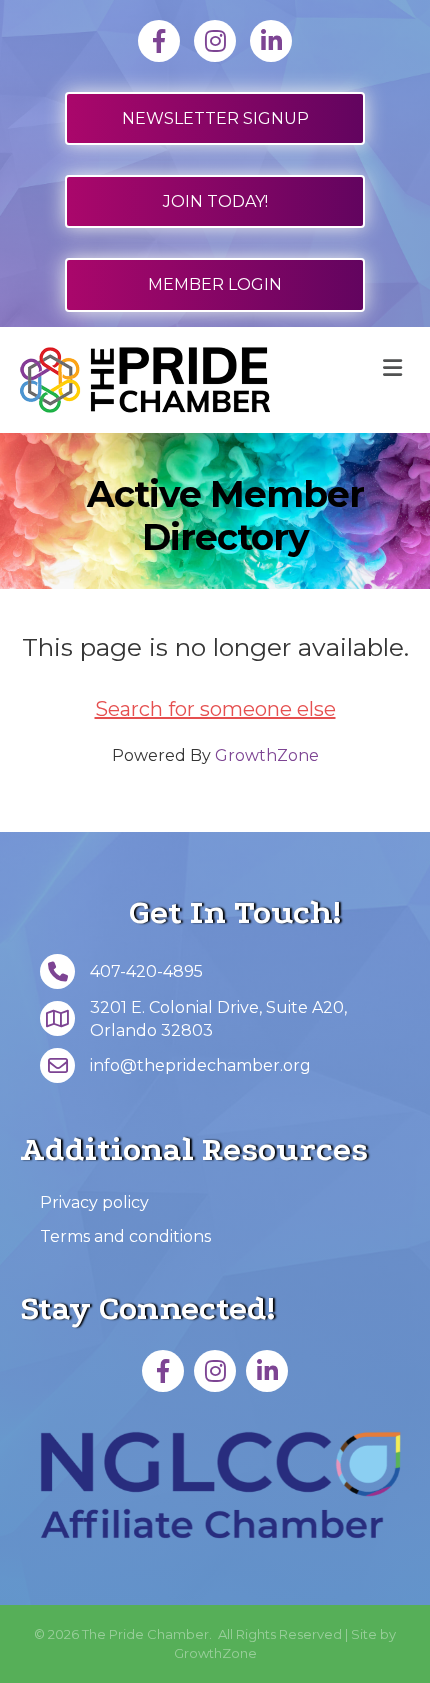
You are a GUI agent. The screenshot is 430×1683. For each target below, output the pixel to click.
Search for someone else (215, 709)
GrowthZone (267, 755)
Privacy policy (94, 1202)
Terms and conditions (125, 1236)
